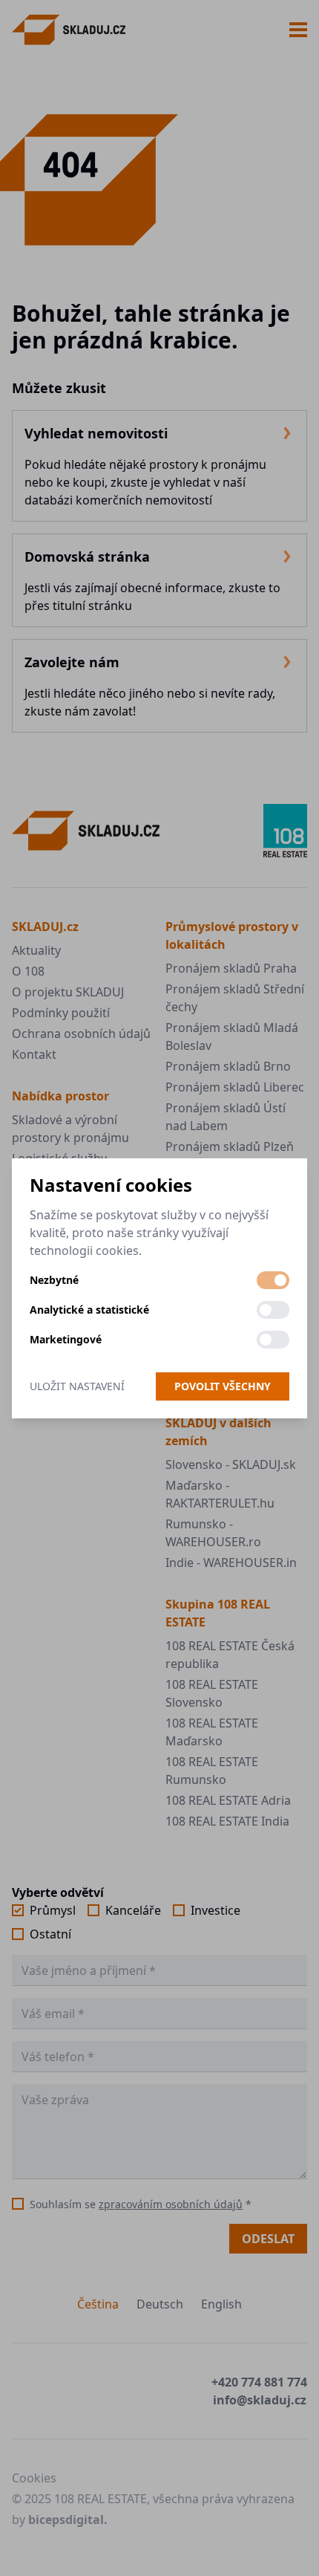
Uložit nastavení (77, 1386)
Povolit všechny (223, 1386)
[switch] (273, 1280)
